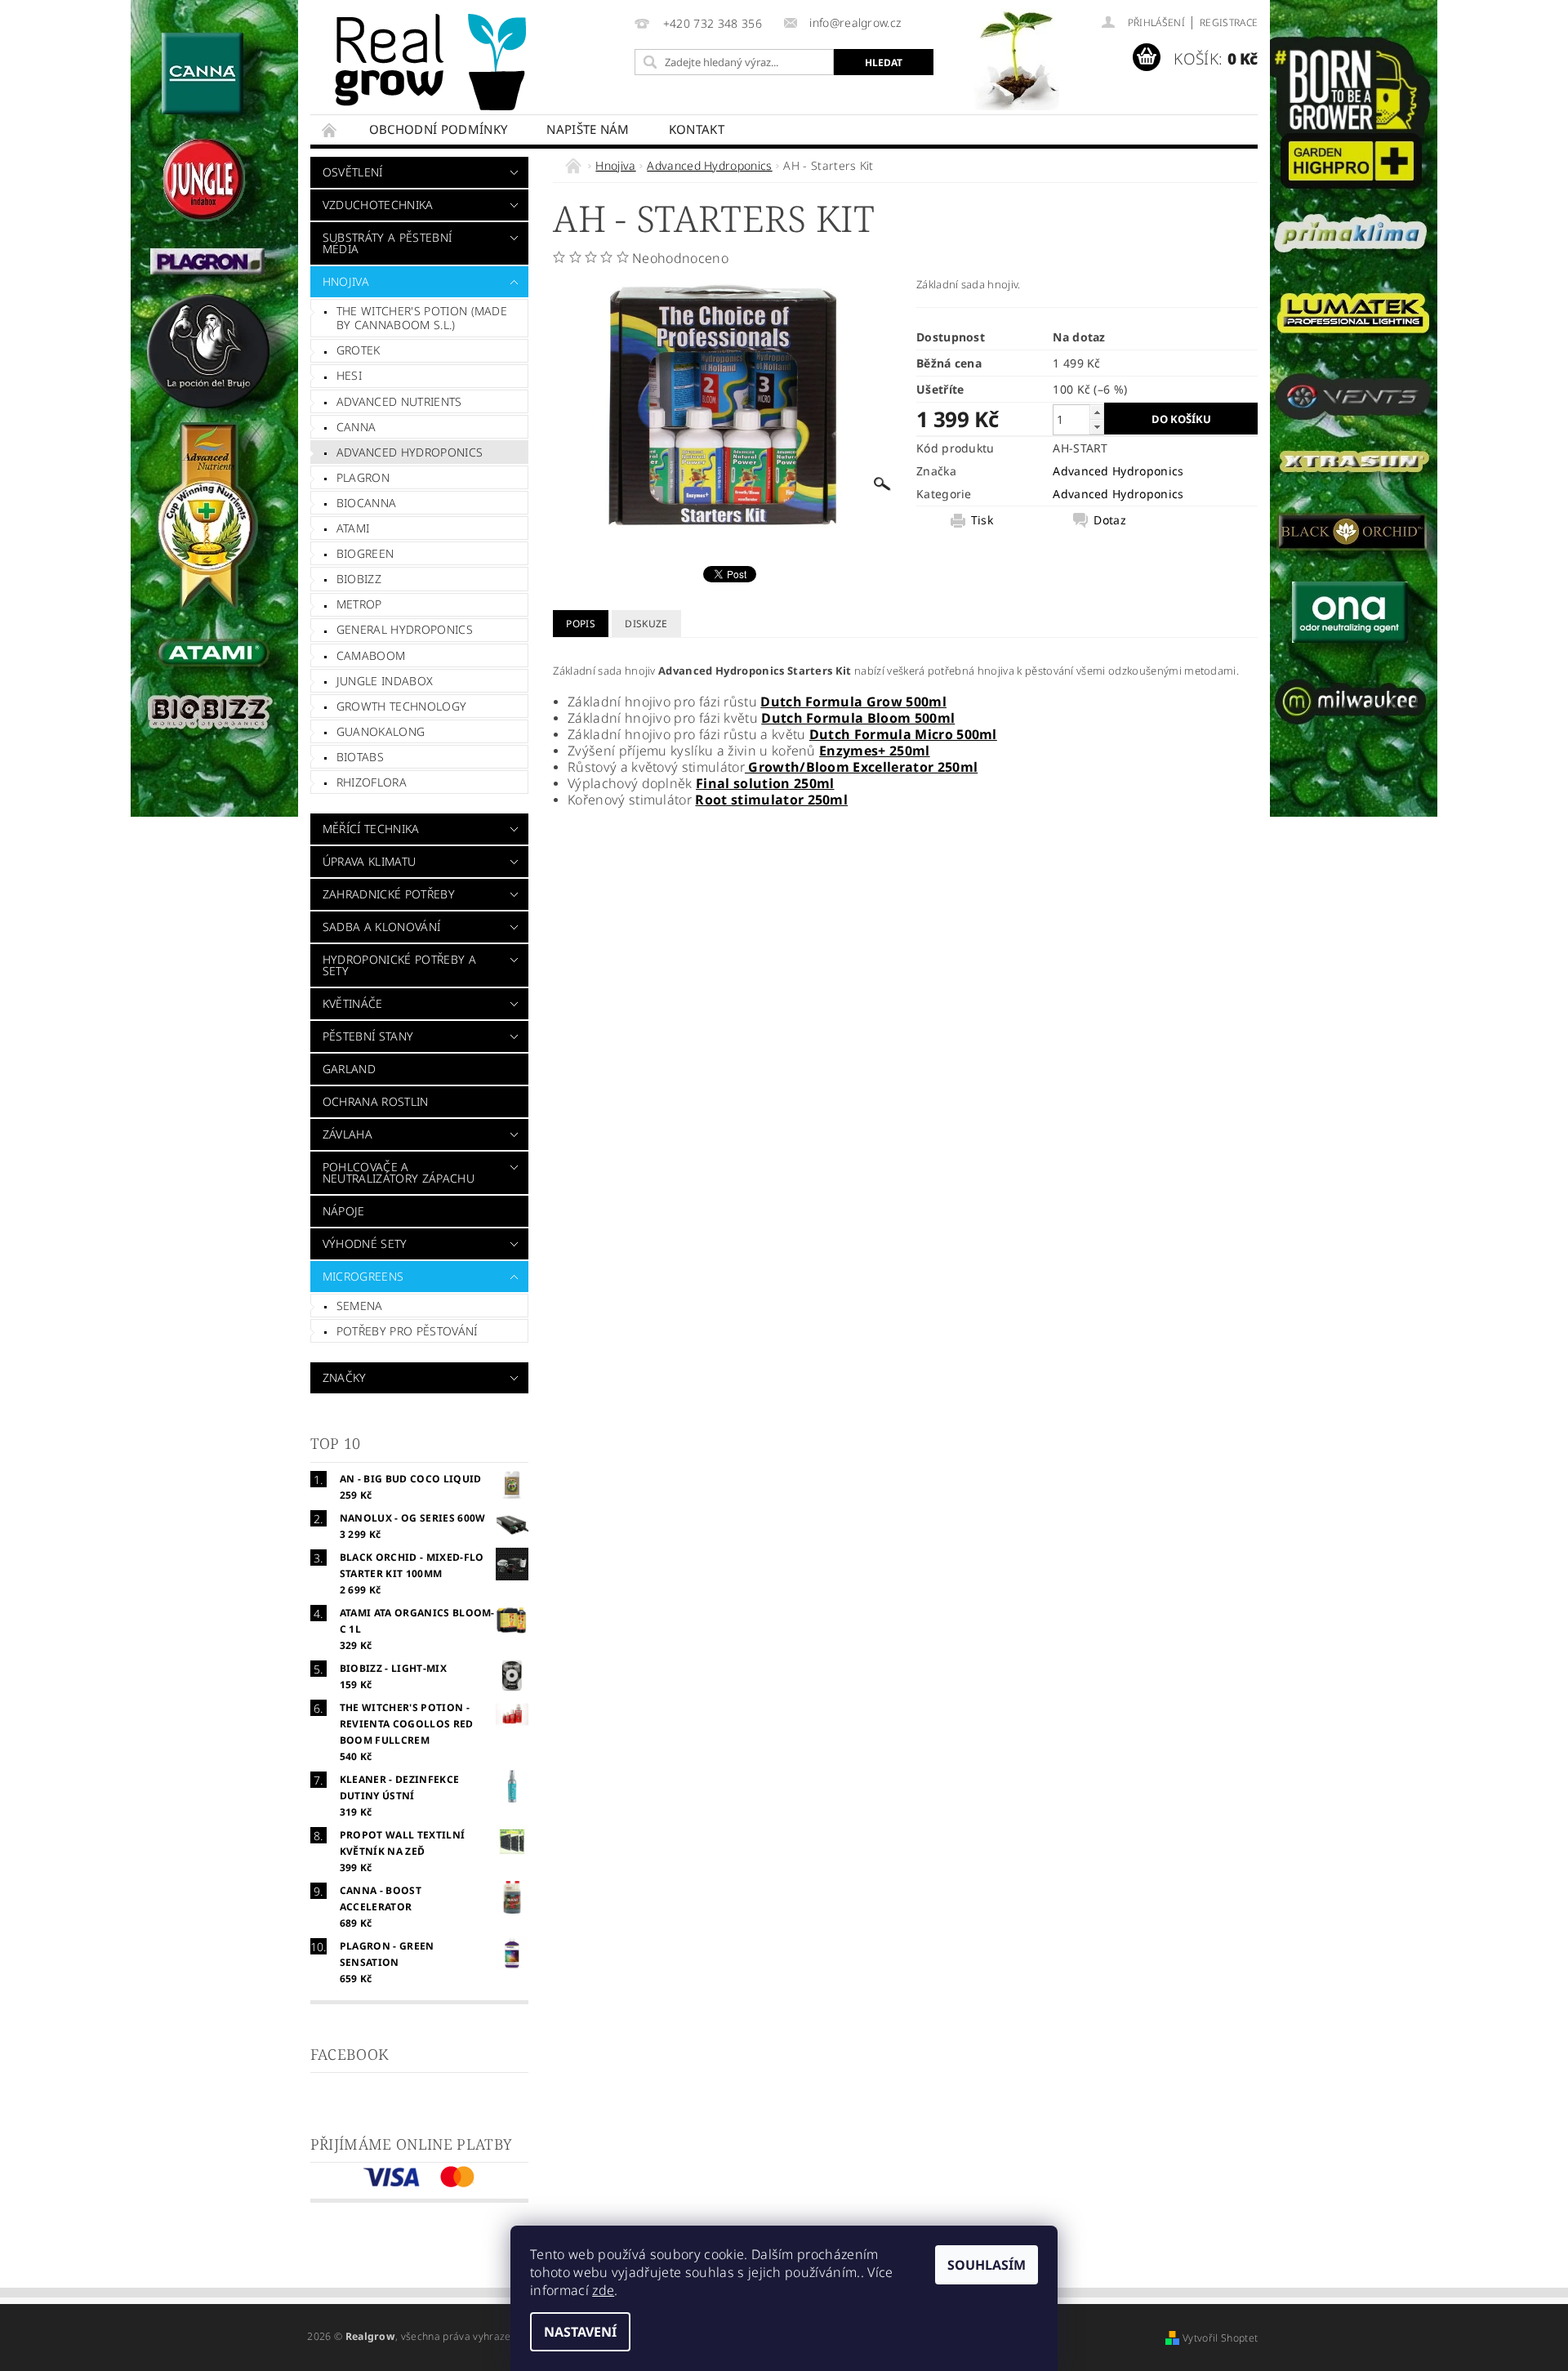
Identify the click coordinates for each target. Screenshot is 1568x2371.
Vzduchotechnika (378, 205)
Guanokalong (381, 731)
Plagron (363, 477)
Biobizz (359, 579)
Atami (353, 528)
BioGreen (365, 553)
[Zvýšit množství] (1097, 412)
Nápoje (344, 1211)
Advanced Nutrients (399, 401)
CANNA (356, 427)
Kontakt (697, 129)
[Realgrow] (434, 62)
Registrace (1229, 22)
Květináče (353, 1003)
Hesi (349, 375)
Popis (581, 624)
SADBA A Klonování (381, 927)
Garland (349, 1069)
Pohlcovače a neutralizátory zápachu (399, 1172)
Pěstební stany (368, 1036)
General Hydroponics (405, 629)
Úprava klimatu (369, 861)
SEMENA (360, 1306)
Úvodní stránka (330, 129)
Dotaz (1110, 520)
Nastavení (580, 2332)
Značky (345, 1377)
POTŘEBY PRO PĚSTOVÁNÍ (407, 1331)
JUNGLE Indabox (385, 681)
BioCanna (367, 503)
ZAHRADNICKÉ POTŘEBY (389, 894)
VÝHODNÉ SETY (365, 1243)
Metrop (359, 604)
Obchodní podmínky (438, 129)
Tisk (982, 520)
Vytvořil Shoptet (1220, 2338)
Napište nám (588, 129)
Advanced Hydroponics (410, 452)
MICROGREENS (363, 1276)
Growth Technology (401, 706)
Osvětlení (353, 172)
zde (603, 2290)
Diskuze (646, 624)
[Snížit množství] (1097, 427)
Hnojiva (346, 281)
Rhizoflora (372, 782)
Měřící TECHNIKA (371, 829)
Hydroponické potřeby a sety (399, 965)
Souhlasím (987, 2265)
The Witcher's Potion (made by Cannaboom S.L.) (422, 318)
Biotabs (360, 757)
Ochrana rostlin (376, 1101)
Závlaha (347, 1134)
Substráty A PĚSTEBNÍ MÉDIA (387, 243)
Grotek (359, 350)
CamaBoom (371, 655)
